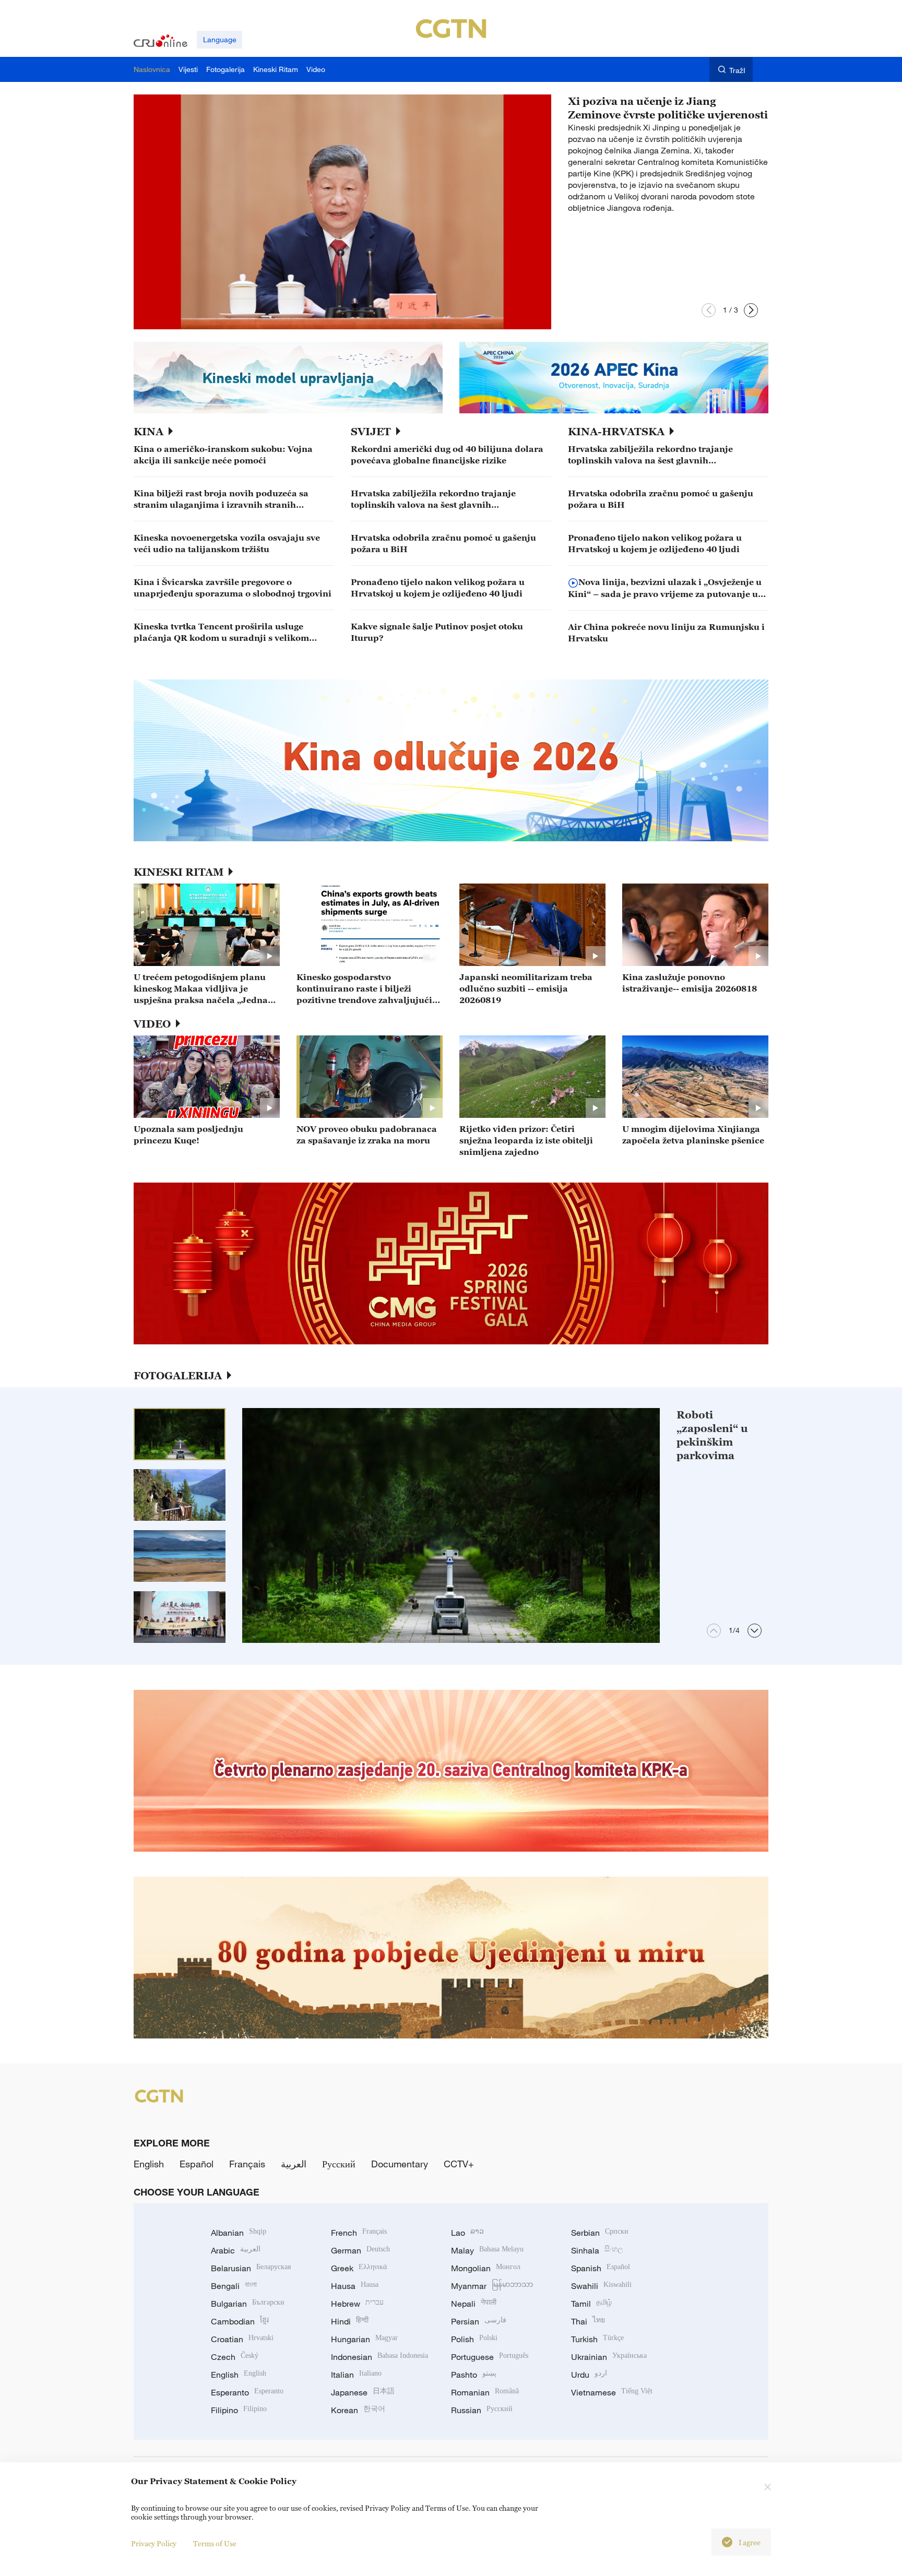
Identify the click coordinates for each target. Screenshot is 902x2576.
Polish (474, 2339)
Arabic (236, 2250)
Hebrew (357, 2304)
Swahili (601, 2286)
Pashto (474, 2375)
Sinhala (597, 2250)
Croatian (242, 2339)
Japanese (363, 2392)
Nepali (474, 2304)
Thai (588, 2321)
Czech (235, 2357)
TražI (737, 70)
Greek (359, 2268)
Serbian (600, 2233)
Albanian (239, 2233)
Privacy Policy (154, 2543)
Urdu (589, 2375)
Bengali (234, 2286)
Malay (487, 2250)
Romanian (485, 2392)
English (149, 2164)
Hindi (350, 2321)
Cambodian (240, 2321)
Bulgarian (248, 2304)
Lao (467, 2233)
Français (247, 2164)
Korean (358, 2410)
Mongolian (486, 2268)
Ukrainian (609, 2357)
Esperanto (247, 2392)
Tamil (591, 2304)
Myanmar (492, 2286)
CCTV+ (459, 2164)
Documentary (400, 2164)
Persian (479, 2321)
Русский (339, 2164)
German (360, 2250)
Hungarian (364, 2339)
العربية (294, 2164)
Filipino (239, 2410)
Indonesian (379, 2357)
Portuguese (490, 2357)
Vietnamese (612, 2392)
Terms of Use (215, 2543)
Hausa (355, 2286)
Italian (356, 2375)
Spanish (601, 2268)
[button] (709, 310)
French (359, 2233)
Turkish (597, 2339)
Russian (482, 2410)
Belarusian (251, 2268)
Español (197, 2164)
